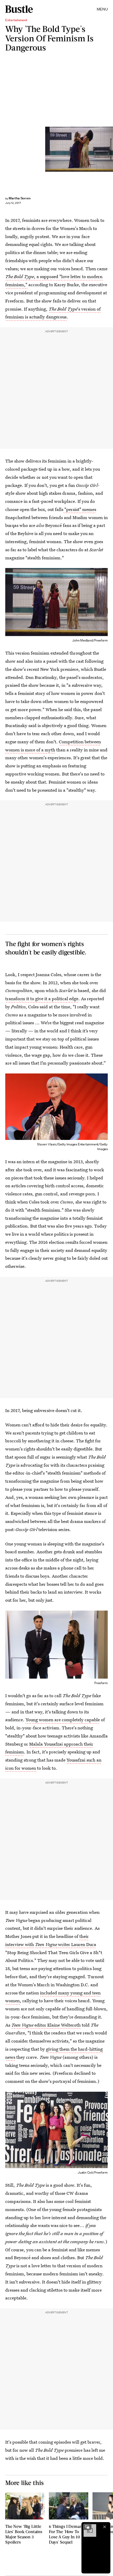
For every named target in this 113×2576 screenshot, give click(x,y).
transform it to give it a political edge (42, 999)
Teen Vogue (46, 1944)
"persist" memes (80, 509)
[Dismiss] (105, 2527)
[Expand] (87, 2527)
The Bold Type (63, 309)
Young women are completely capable (63, 1720)
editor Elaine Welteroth (58, 2025)
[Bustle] (19, 9)
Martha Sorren (20, 198)
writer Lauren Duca (77, 1944)
